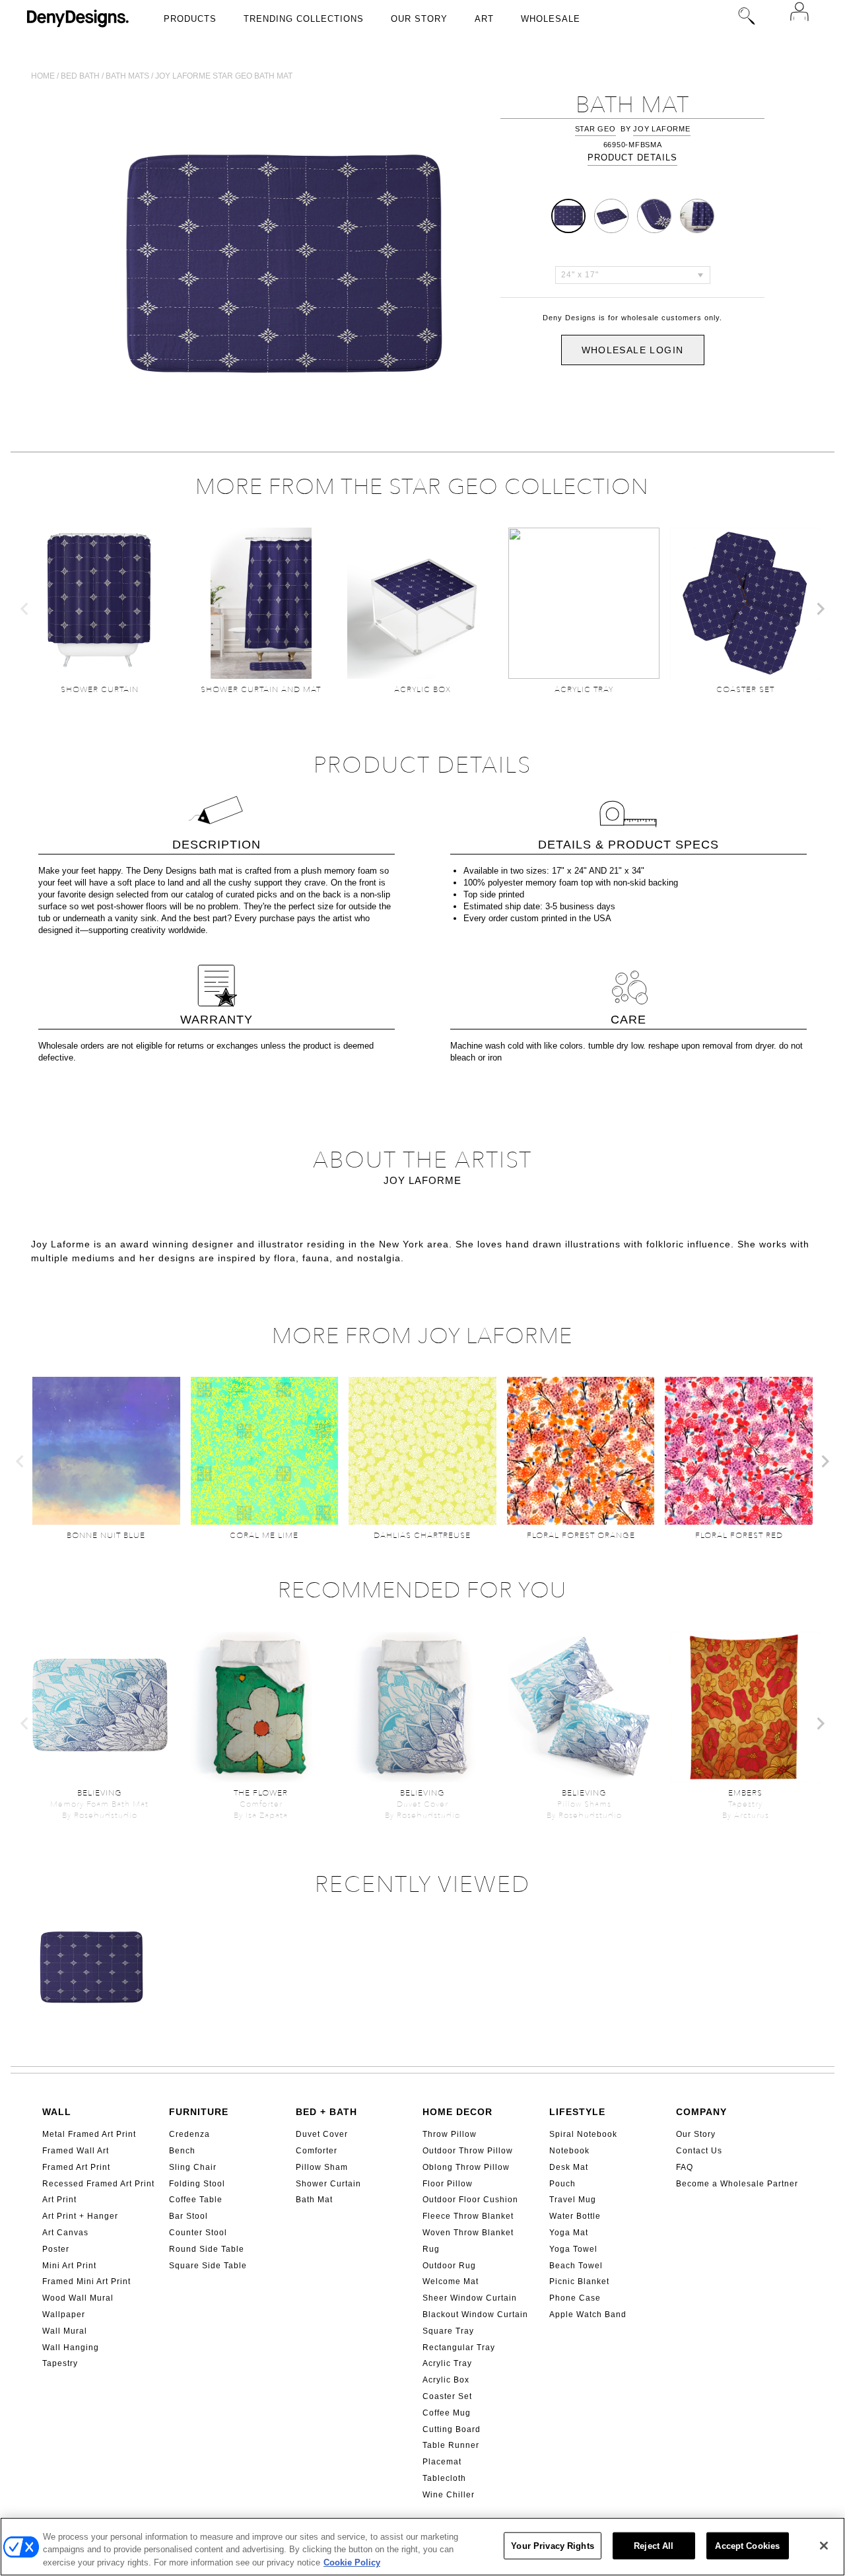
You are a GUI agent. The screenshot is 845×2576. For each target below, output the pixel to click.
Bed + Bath (326, 2112)
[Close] (824, 2546)
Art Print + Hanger (80, 2216)
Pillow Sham (322, 2167)
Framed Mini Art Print (86, 2281)
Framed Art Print (76, 2167)
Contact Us (699, 2151)
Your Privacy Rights (552, 2545)
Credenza (189, 2134)
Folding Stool (197, 2184)
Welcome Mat (451, 2281)
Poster (56, 2249)
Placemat (442, 2462)
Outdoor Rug (449, 2266)
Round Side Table (207, 2249)
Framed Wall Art (76, 2151)
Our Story (419, 19)
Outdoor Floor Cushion (470, 2200)
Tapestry (60, 2363)
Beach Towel (576, 2266)
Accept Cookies (747, 2545)
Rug (431, 2249)
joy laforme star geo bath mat (224, 76)
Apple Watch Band (588, 2315)
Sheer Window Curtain (470, 2298)
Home (43, 76)
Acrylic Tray (447, 2363)
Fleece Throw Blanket (468, 2216)
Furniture (199, 2112)
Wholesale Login (633, 350)
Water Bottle (575, 2216)
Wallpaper (64, 2315)
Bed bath (80, 76)
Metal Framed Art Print (89, 2134)
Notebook (569, 2151)
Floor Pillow (448, 2184)
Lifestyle (577, 2112)
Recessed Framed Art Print (98, 2184)
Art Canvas (65, 2233)
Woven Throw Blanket (468, 2233)
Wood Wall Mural (78, 2298)
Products (190, 19)
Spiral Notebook (583, 2134)
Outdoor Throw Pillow (468, 2151)
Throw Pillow (450, 2134)
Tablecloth (444, 2478)
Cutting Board (452, 2429)
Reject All (654, 2545)
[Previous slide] (25, 609)
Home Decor (457, 2112)
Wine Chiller (449, 2495)
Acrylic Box (446, 2380)
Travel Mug (573, 2200)
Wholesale (551, 19)
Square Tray (448, 2331)
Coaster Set (447, 2396)
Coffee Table (196, 2200)
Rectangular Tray (459, 2348)
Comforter (317, 2151)
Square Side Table (208, 2266)
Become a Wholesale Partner (737, 2184)
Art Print (59, 2200)
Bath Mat (314, 2200)
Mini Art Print (69, 2266)
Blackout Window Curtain (475, 2315)
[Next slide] (820, 609)
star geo (595, 129)
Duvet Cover (322, 2134)
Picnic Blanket (579, 2281)
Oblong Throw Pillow (466, 2167)
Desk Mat (569, 2167)
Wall (57, 2112)
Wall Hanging (71, 2348)
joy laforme (661, 129)
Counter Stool (198, 2233)
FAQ (685, 2167)
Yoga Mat (569, 2233)
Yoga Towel (573, 2249)
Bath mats (127, 76)
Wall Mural (65, 2331)
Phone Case (575, 2298)
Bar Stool (188, 2216)
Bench (182, 2151)
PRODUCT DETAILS (632, 157)
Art (484, 19)
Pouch (562, 2184)
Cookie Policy (352, 2562)
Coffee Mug (447, 2413)
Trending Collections (304, 19)
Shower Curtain (328, 2184)
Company (701, 2112)
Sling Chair (193, 2167)
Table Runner (451, 2445)
